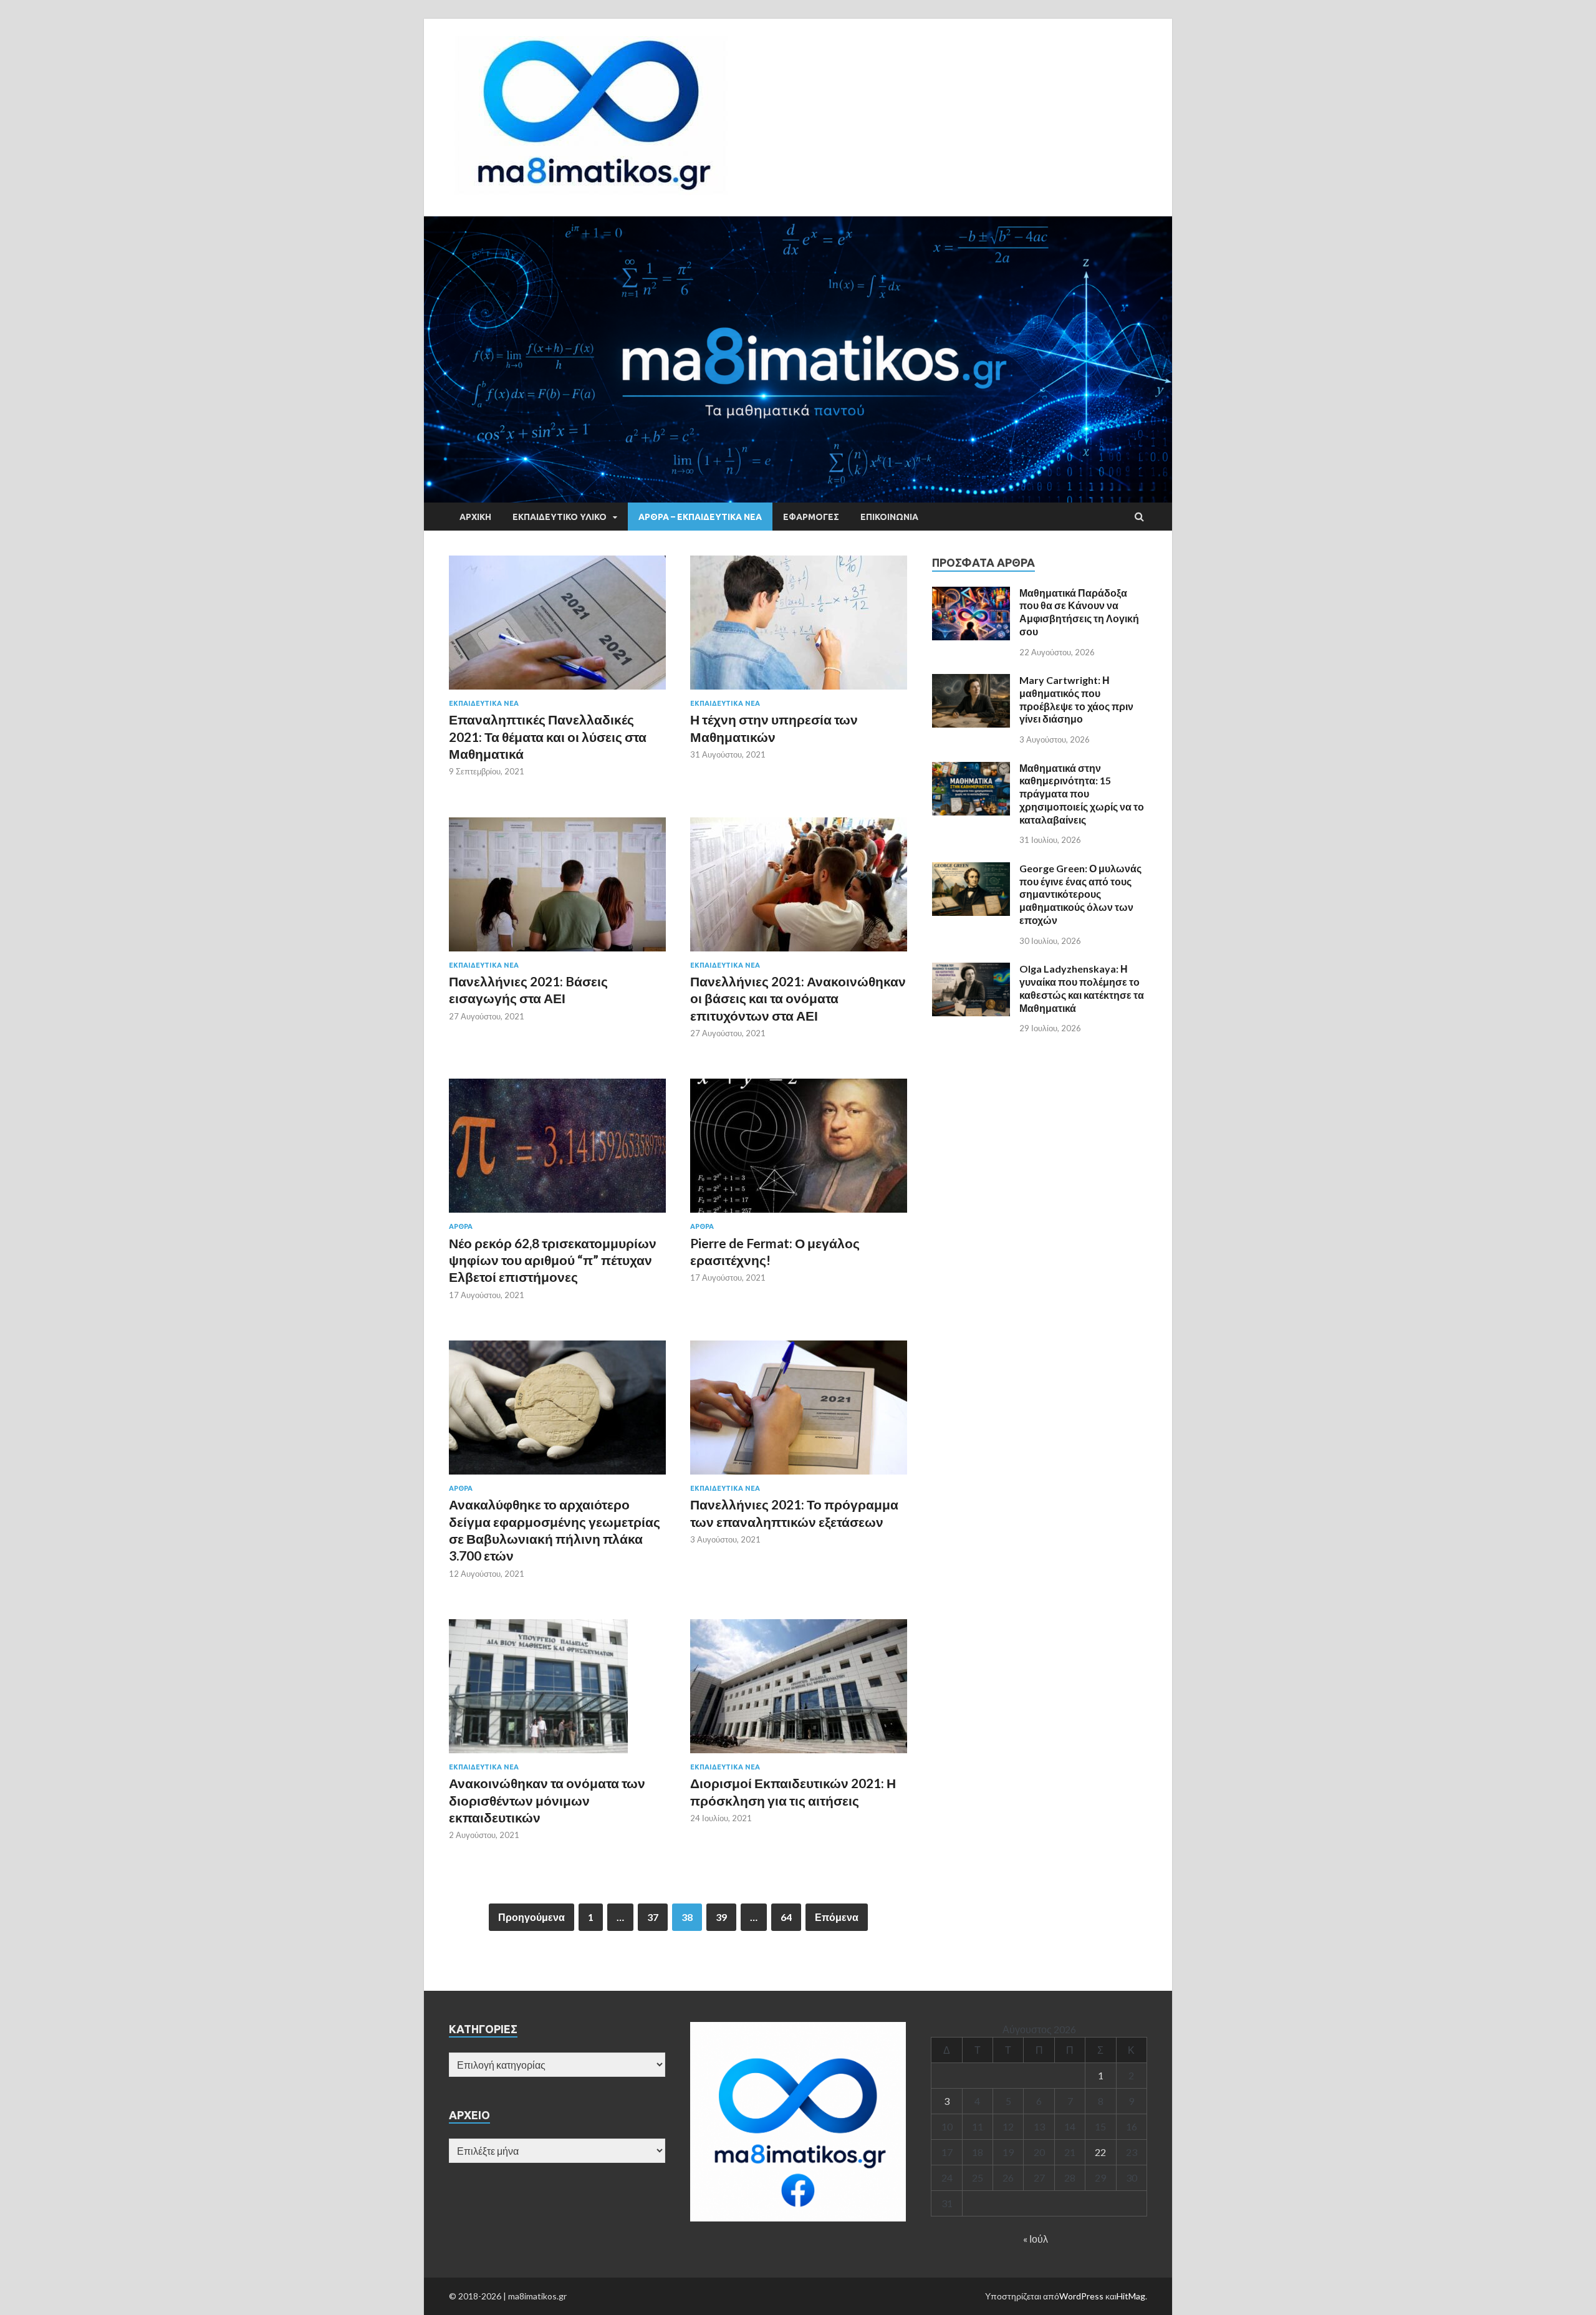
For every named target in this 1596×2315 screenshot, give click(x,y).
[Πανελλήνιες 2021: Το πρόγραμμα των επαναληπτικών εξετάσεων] (799, 1413)
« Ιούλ (1036, 2239)
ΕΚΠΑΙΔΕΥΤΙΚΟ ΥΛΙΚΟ (560, 517)
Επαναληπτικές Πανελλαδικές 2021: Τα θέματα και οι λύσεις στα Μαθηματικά (548, 736)
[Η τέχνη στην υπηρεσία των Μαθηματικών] (799, 628)
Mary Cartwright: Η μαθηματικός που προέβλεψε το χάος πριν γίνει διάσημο (1076, 699)
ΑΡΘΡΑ (461, 1226)
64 (786, 1917)
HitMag (1131, 2296)
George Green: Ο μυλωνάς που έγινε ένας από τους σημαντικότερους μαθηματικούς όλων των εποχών (1080, 894)
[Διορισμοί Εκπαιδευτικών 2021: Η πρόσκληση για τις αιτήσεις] (799, 1691)
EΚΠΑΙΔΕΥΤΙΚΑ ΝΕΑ (484, 703)
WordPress (1081, 2296)
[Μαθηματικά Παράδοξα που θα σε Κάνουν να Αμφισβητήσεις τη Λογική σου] (971, 594)
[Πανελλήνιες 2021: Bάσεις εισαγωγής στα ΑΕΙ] (557, 889)
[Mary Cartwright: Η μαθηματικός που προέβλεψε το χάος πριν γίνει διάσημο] (971, 681)
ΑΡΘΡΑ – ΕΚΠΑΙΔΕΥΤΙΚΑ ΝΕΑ (700, 517)
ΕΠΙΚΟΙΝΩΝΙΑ (889, 517)
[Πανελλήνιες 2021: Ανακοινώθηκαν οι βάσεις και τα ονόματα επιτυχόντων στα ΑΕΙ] (799, 889)
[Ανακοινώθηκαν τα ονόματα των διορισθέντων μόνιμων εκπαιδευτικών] (557, 1691)
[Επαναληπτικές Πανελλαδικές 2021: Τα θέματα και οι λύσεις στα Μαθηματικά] (557, 628)
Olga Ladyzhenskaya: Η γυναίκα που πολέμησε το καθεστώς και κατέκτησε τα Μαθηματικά (1082, 988)
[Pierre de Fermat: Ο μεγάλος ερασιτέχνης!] (799, 1151)
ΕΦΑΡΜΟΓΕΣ (811, 517)
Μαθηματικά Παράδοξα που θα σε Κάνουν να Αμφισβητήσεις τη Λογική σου (1079, 612)
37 (653, 1917)
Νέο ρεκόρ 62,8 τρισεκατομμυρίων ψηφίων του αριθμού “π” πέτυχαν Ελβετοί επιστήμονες (553, 1260)
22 (1100, 2152)
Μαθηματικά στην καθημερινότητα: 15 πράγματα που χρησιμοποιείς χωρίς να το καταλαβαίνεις (1082, 794)
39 (721, 1917)
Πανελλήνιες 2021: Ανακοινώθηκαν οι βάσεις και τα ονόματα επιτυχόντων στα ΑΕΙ (798, 998)
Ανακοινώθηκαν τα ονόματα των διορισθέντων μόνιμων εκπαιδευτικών (547, 1800)
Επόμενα (837, 1917)
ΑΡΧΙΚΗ (475, 517)
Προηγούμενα (531, 1917)
